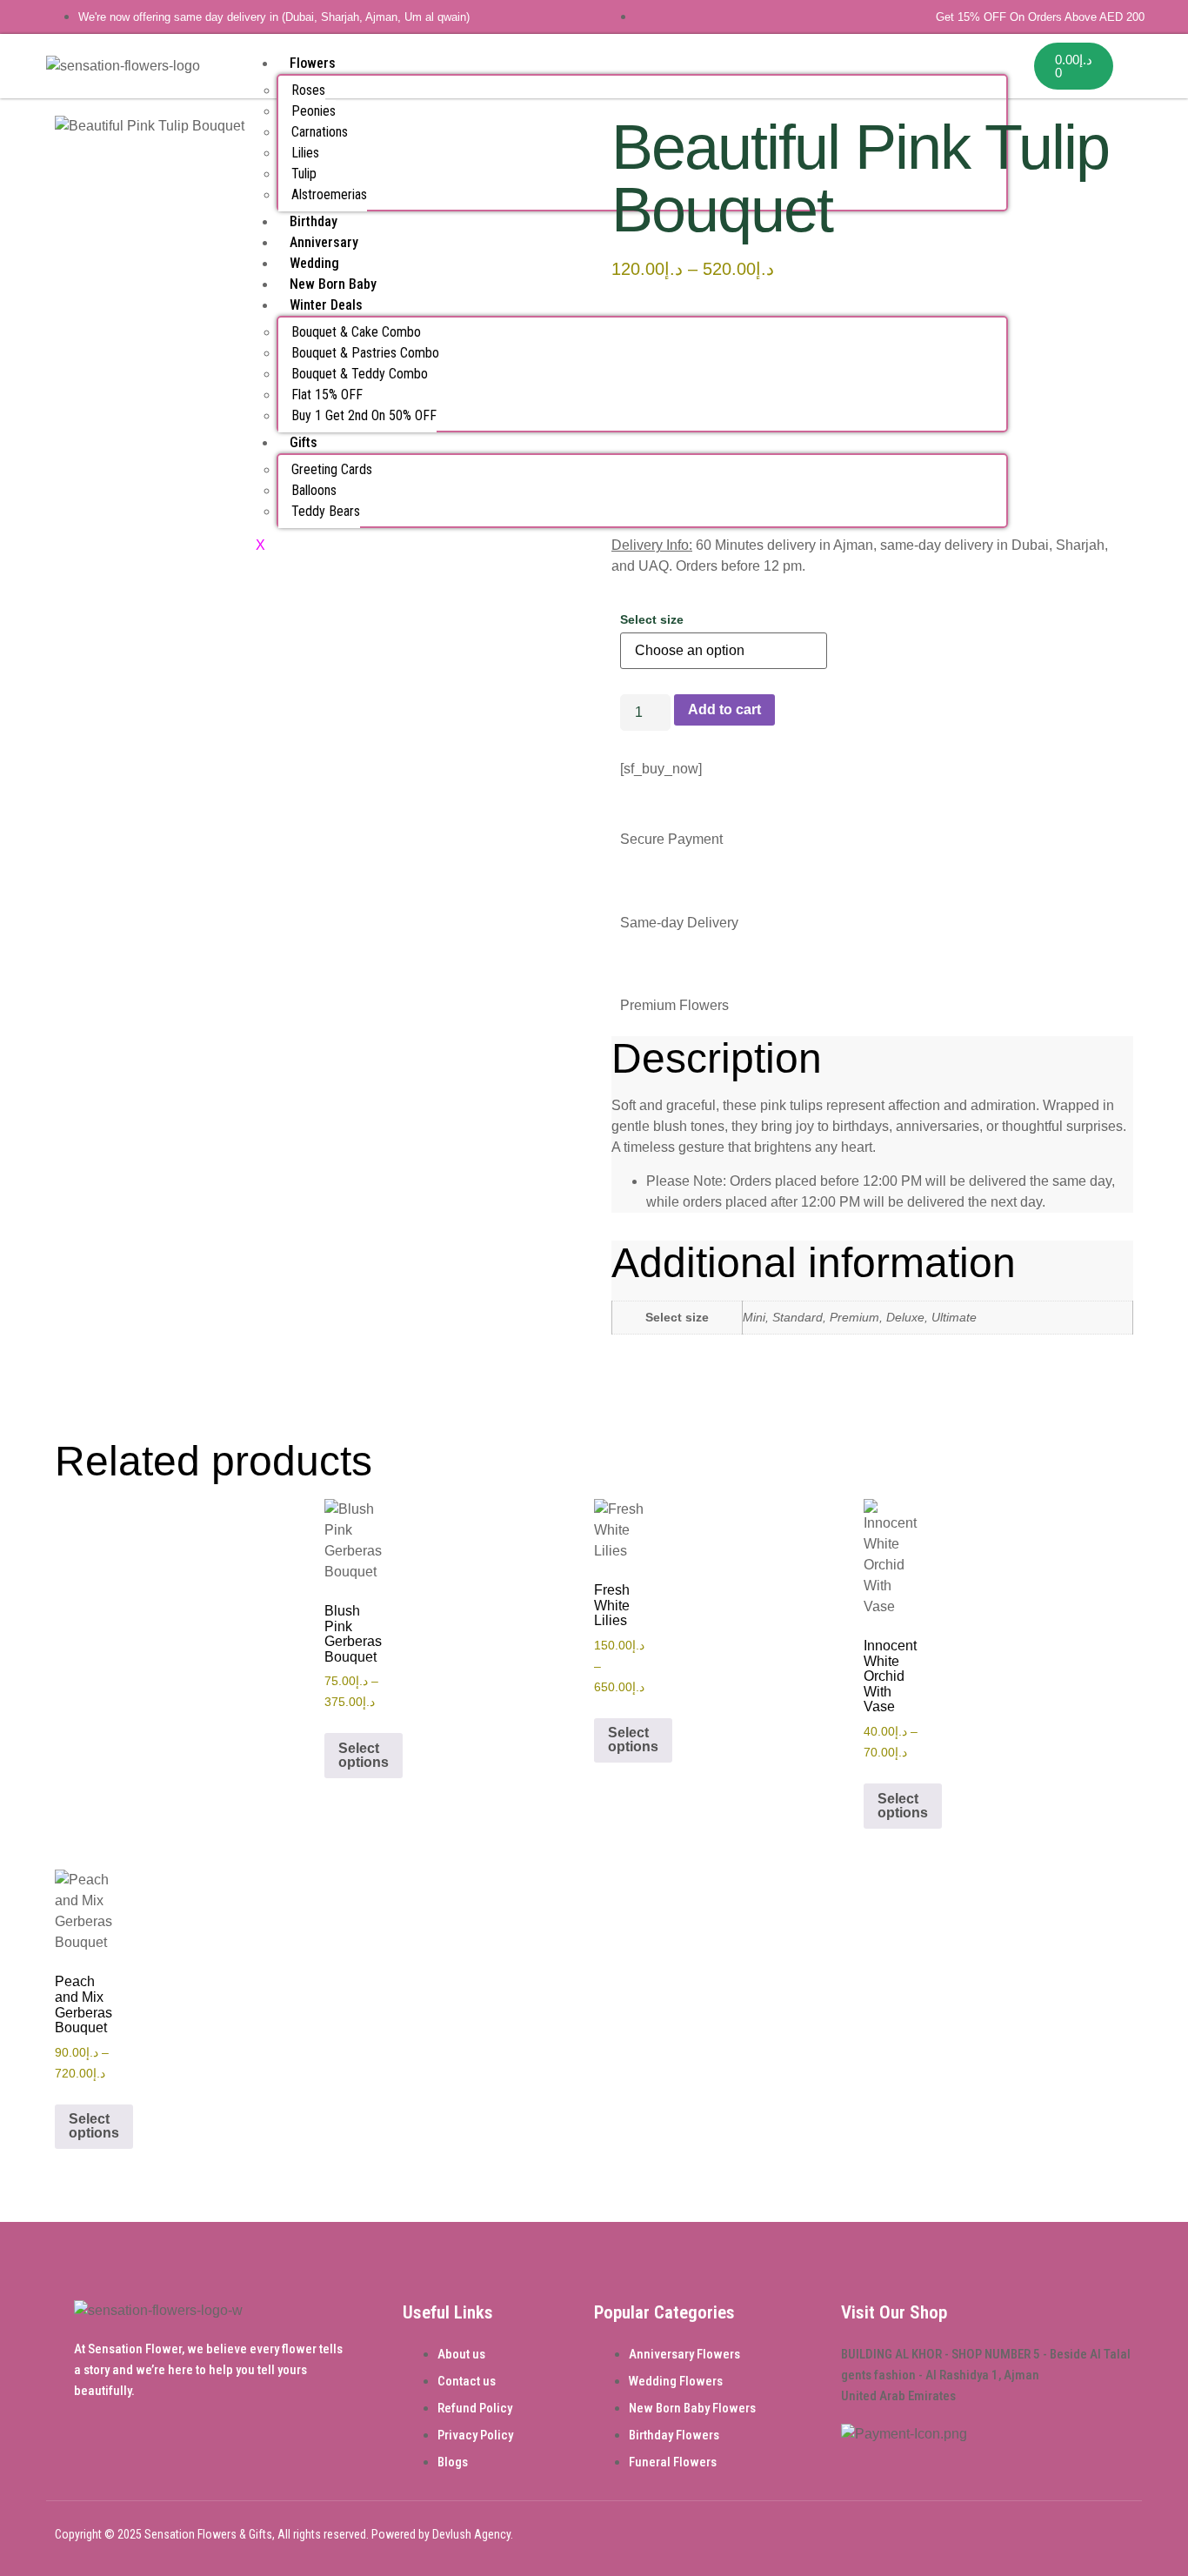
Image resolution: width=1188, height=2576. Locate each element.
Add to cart (724, 709)
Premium (854, 1317)
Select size (652, 619)
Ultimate (954, 1317)
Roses (308, 90)
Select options (364, 1755)
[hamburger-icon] (994, 60)
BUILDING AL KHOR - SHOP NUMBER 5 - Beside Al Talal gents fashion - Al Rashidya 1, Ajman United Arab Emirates (986, 2375)
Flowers (313, 63)
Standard (798, 1317)
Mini (754, 1317)
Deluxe (905, 1317)
